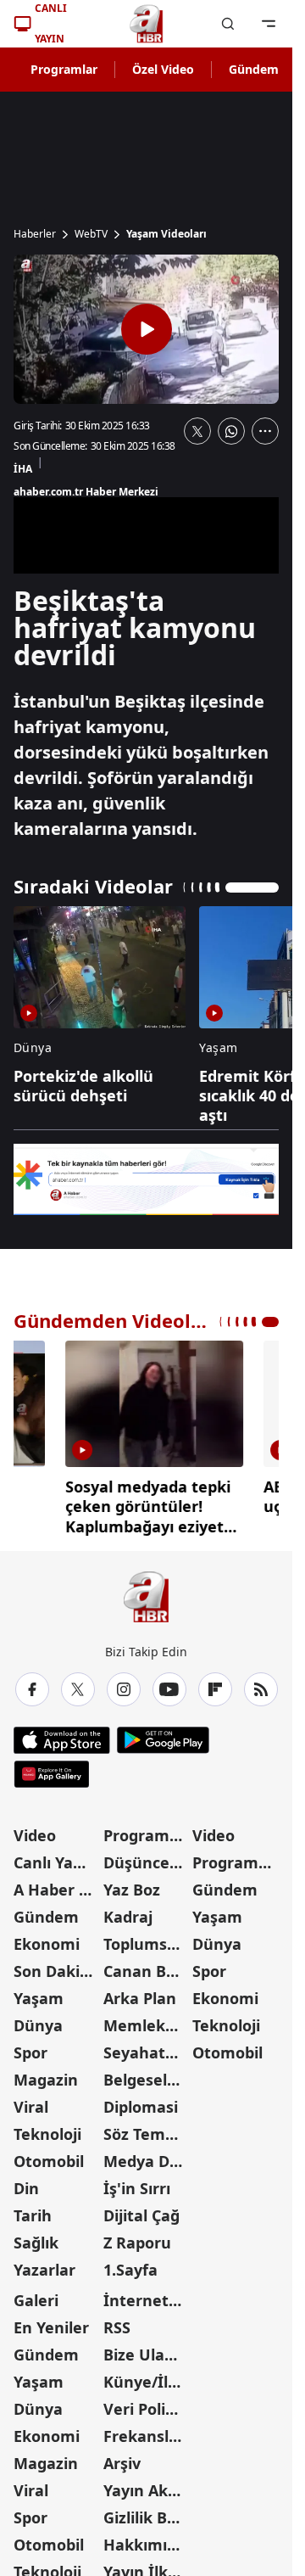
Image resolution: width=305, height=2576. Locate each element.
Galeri (36, 2294)
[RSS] (261, 1683)
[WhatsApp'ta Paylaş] (231, 431)
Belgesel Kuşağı (147, 2074)
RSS (117, 2321)
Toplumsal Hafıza (147, 1938)
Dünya (38, 2019)
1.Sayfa (130, 2264)
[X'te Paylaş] (197, 431)
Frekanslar (144, 2430)
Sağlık (36, 2237)
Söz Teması (145, 2128)
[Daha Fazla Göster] (265, 431)
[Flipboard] (215, 1683)
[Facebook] (32, 1683)
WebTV (91, 234)
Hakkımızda (147, 2539)
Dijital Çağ (141, 2209)
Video (35, 1829)
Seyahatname (147, 2047)
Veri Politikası (147, 2403)
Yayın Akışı (144, 2484)
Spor (30, 2047)
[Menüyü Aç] (269, 24)
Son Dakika (56, 1965)
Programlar (64, 69)
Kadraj (128, 1911)
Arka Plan (140, 1992)
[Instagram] (124, 1683)
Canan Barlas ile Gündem (147, 1965)
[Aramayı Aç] (228, 24)
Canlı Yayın (55, 1856)
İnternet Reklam (147, 2294)
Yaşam (39, 1992)
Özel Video (163, 69)
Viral (31, 2101)
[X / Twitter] (78, 1683)
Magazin (46, 2074)
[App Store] (62, 1734)
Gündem (254, 69)
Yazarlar (44, 2264)
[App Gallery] (51, 1768)
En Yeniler (51, 2321)
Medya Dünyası (147, 2155)
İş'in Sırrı (137, 2182)
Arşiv (122, 2457)
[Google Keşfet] (146, 1180)
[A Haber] (147, 24)
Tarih (33, 2209)
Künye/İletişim (147, 2376)
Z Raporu (137, 2237)
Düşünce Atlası (147, 1856)
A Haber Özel (57, 1884)
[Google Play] (163, 1734)
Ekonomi (47, 1938)
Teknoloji (47, 2128)
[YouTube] (169, 1683)
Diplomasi (141, 2101)
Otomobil (49, 2155)
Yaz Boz (132, 1884)
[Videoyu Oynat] (147, 329)
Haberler (35, 234)
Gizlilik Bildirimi (147, 2512)
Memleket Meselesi (147, 2019)
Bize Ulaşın (145, 2349)
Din (26, 2182)
